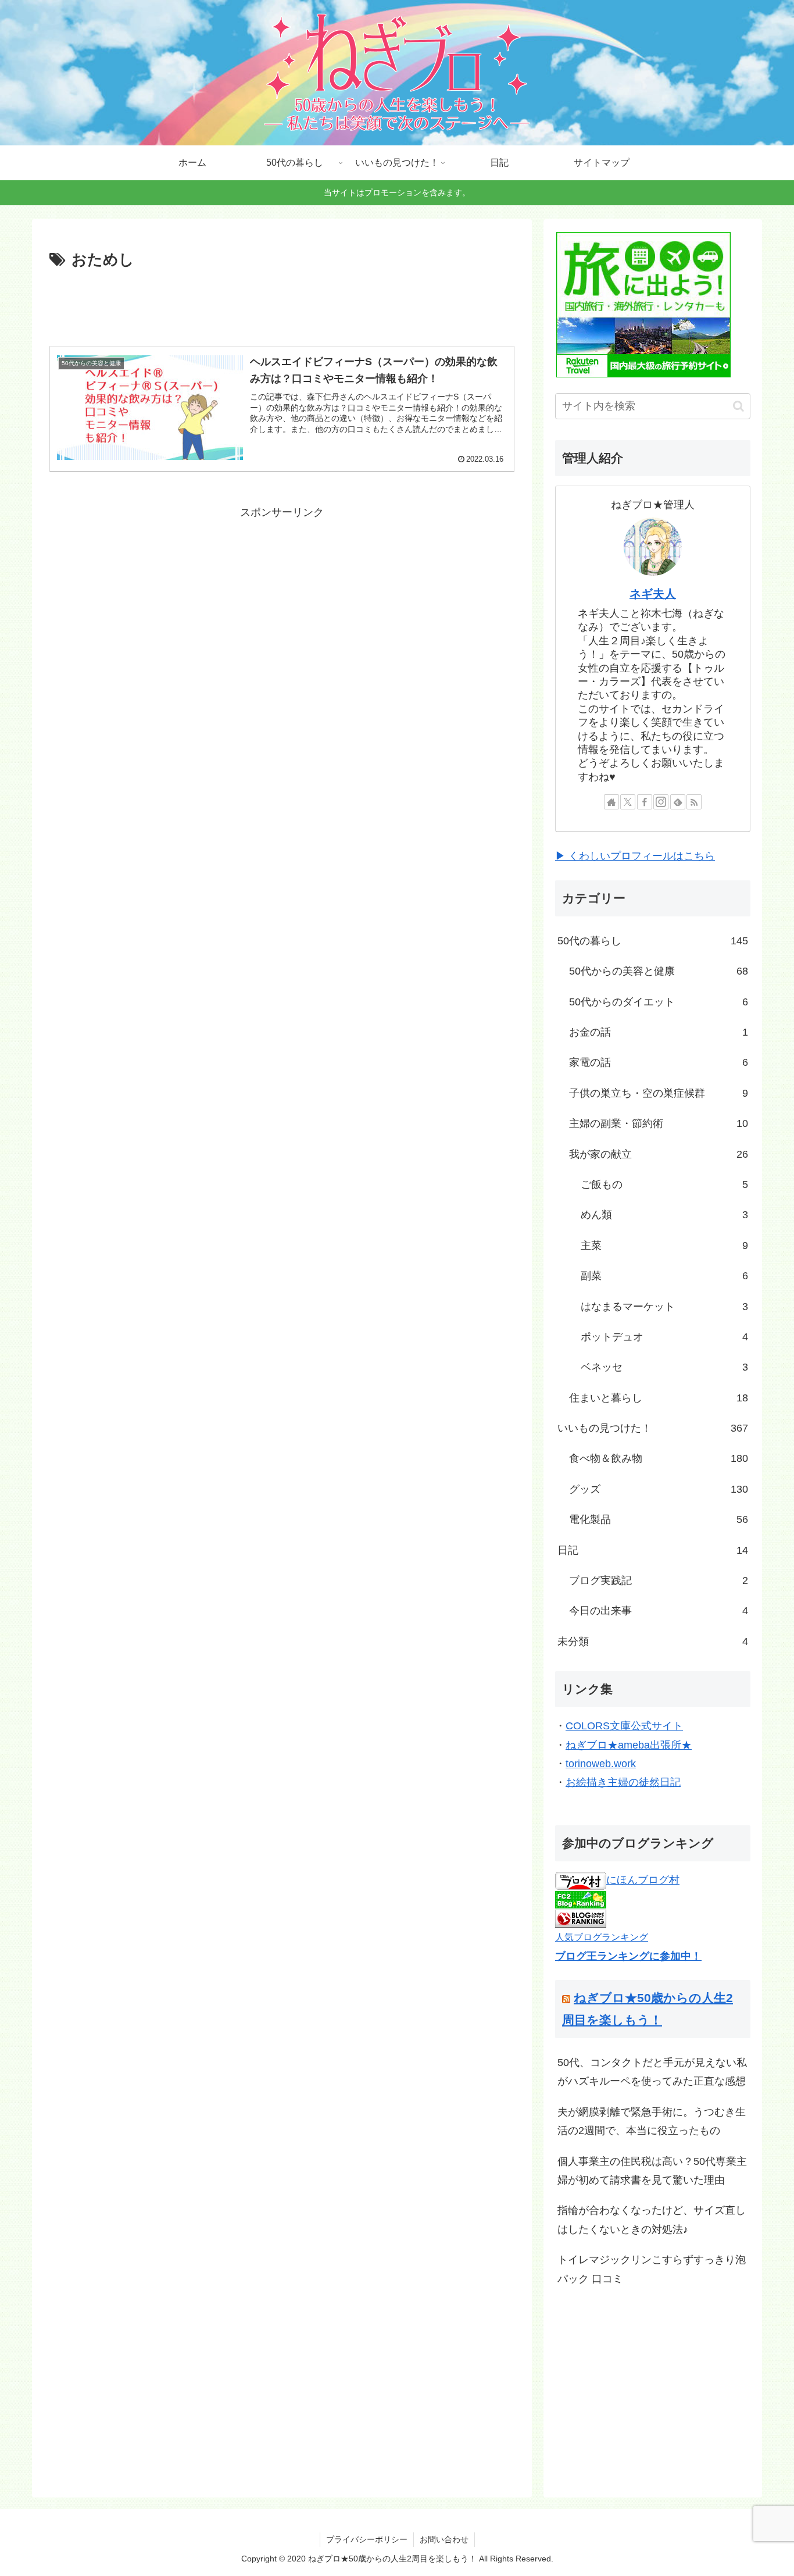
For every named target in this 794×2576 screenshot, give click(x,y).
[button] (738, 406)
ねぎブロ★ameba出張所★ (629, 1745)
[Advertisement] (282, 305)
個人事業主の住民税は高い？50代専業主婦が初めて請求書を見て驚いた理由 (652, 2171)
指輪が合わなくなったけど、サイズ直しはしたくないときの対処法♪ (652, 2220)
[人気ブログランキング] (581, 1918)
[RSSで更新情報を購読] (694, 802)
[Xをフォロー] (628, 802)
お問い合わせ (444, 2539)
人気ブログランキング (602, 1937)
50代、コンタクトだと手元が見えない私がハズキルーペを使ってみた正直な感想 (652, 2072)
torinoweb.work (601, 1764)
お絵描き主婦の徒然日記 (623, 1782)
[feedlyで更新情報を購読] (678, 802)
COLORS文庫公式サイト (624, 1726)
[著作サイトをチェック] (611, 802)
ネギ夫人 (653, 594)
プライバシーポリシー (367, 2539)
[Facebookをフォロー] (645, 802)
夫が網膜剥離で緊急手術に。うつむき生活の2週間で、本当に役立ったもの (652, 2121)
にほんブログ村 (643, 1880)
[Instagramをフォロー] (661, 802)
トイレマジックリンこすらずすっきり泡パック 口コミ (652, 2269)
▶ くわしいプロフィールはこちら (635, 856)
